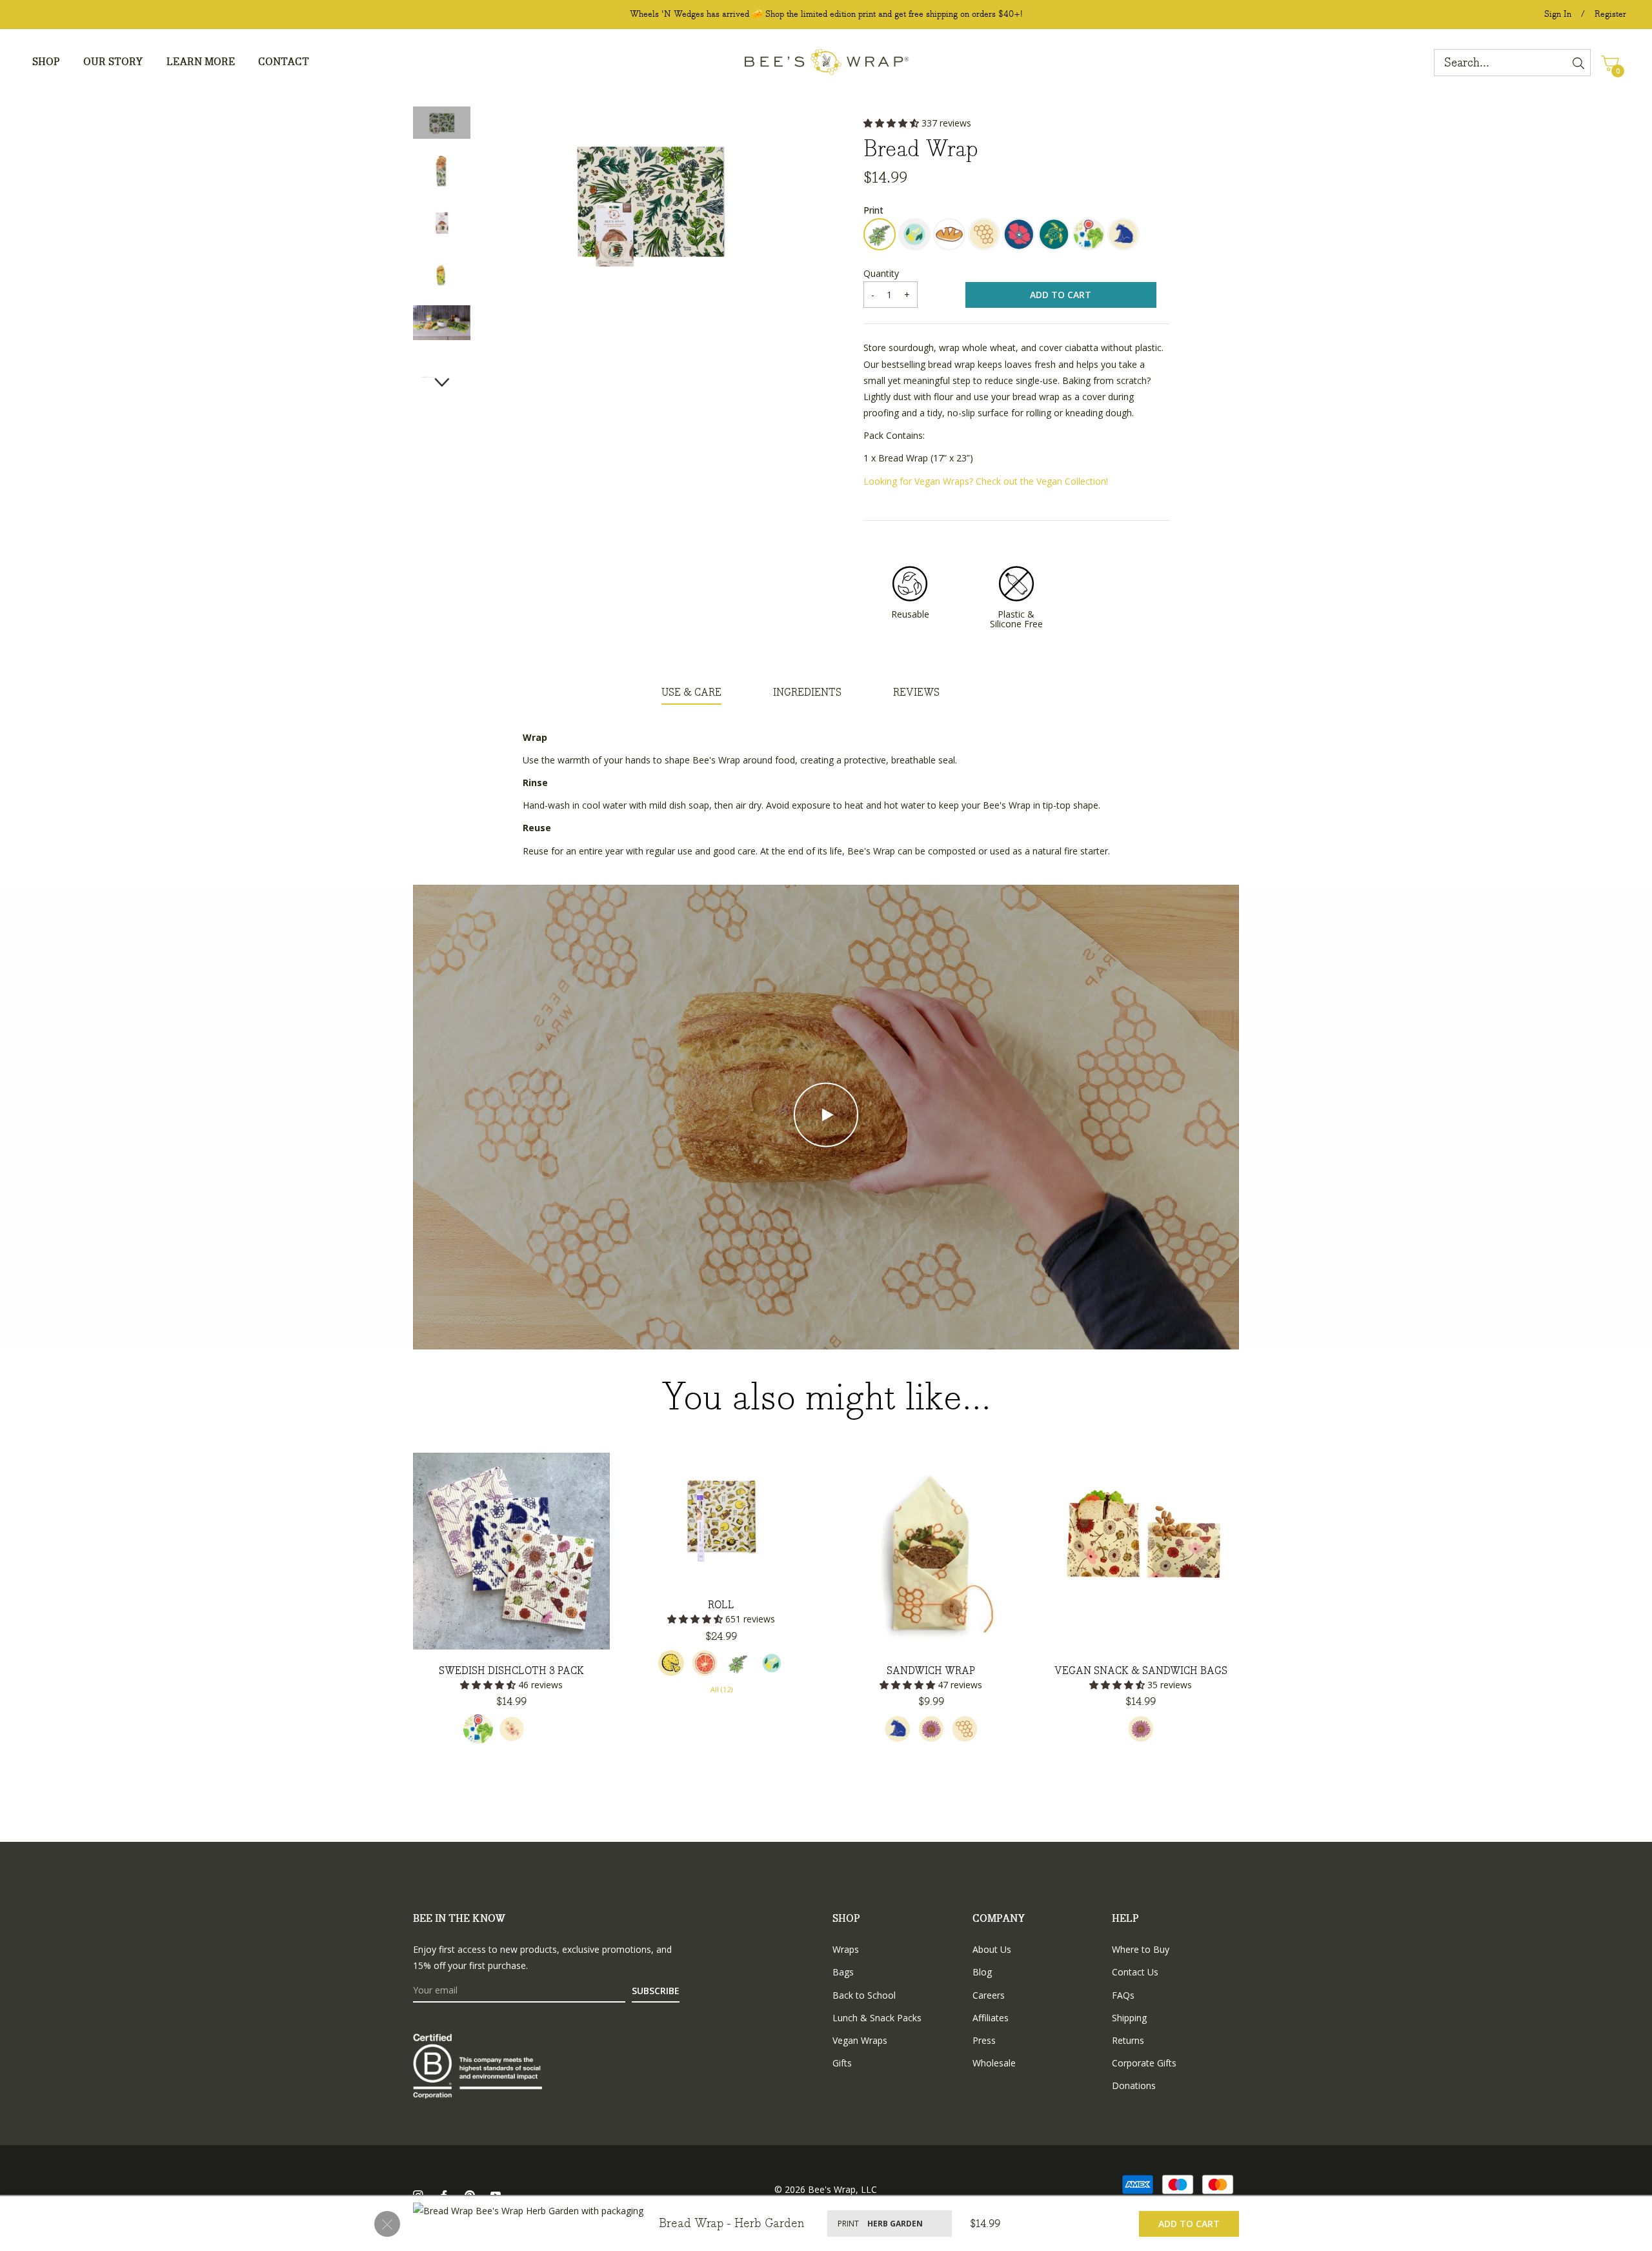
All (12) (721, 1689)
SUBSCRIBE (656, 1991)
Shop (846, 1919)
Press (984, 2040)
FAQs (1123, 1995)
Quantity (881, 273)
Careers (989, 1995)
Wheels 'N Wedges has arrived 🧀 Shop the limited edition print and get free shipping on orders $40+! (826, 14)
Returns (1128, 2040)
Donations (1134, 2085)
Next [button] (442, 382)
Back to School (864, 1995)
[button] (892, 123)
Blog (982, 1972)
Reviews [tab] (916, 693)
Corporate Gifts (1144, 2063)
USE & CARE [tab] (691, 693)
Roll (721, 1605)
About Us (992, 1949)
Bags (843, 1972)
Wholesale (994, 2063)
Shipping (1129, 2018)
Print (873, 210)
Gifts (842, 2063)
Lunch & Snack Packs (877, 2018)
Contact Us (1135, 1972)
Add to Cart (1189, 2224)
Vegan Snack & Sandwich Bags (1141, 1671)
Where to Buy (1141, 1949)
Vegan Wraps (860, 2040)
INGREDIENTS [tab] (807, 693)
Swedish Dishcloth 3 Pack (511, 1671)
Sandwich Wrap (931, 1671)
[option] (511, 1612)
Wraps (846, 1949)
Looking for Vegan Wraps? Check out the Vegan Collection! (986, 481)
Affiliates (991, 2018)
